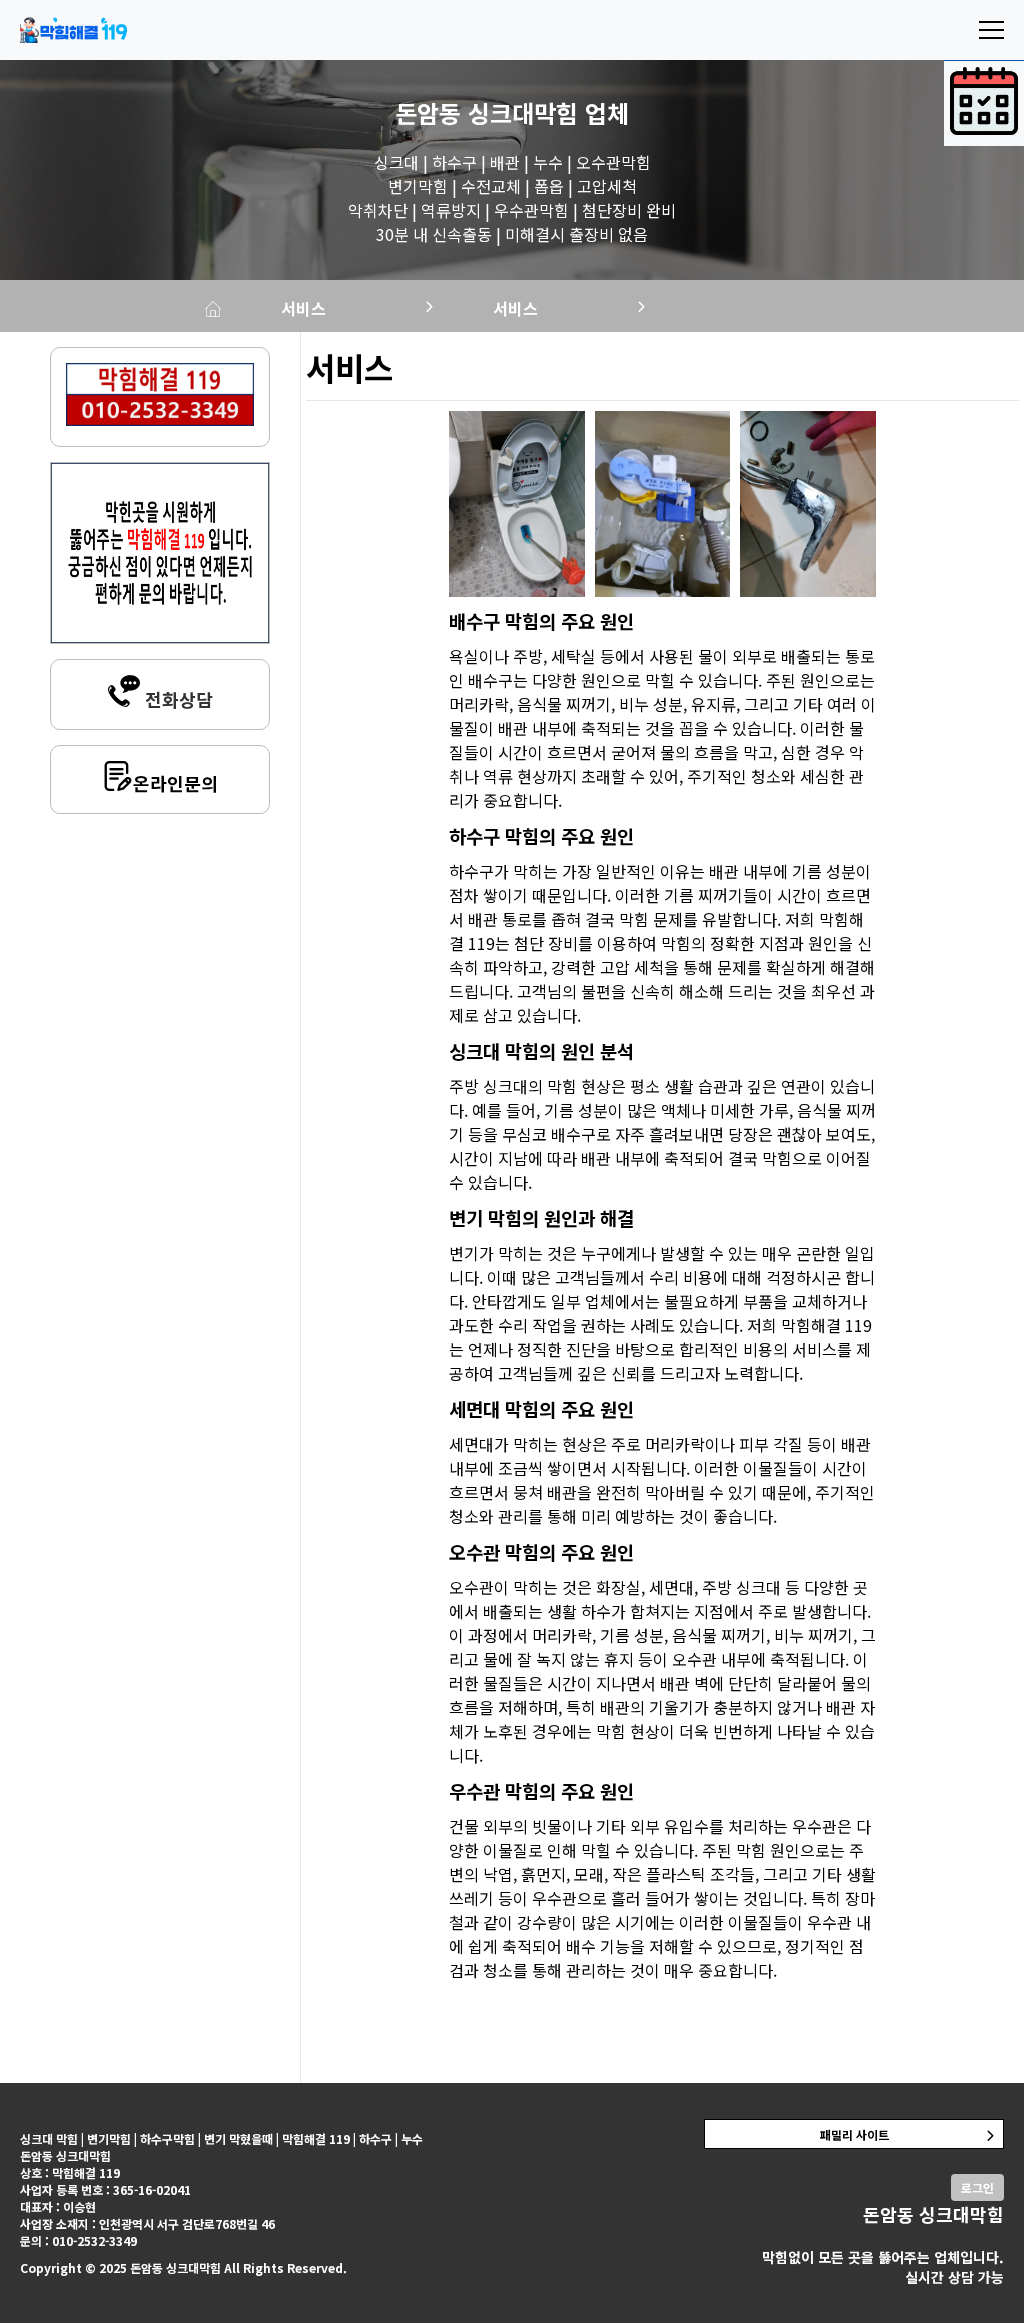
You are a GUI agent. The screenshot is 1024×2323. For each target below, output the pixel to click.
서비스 (303, 308)
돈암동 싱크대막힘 (486, 112)
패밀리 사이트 (854, 2134)
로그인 (977, 2187)
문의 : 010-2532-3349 (78, 2240)
